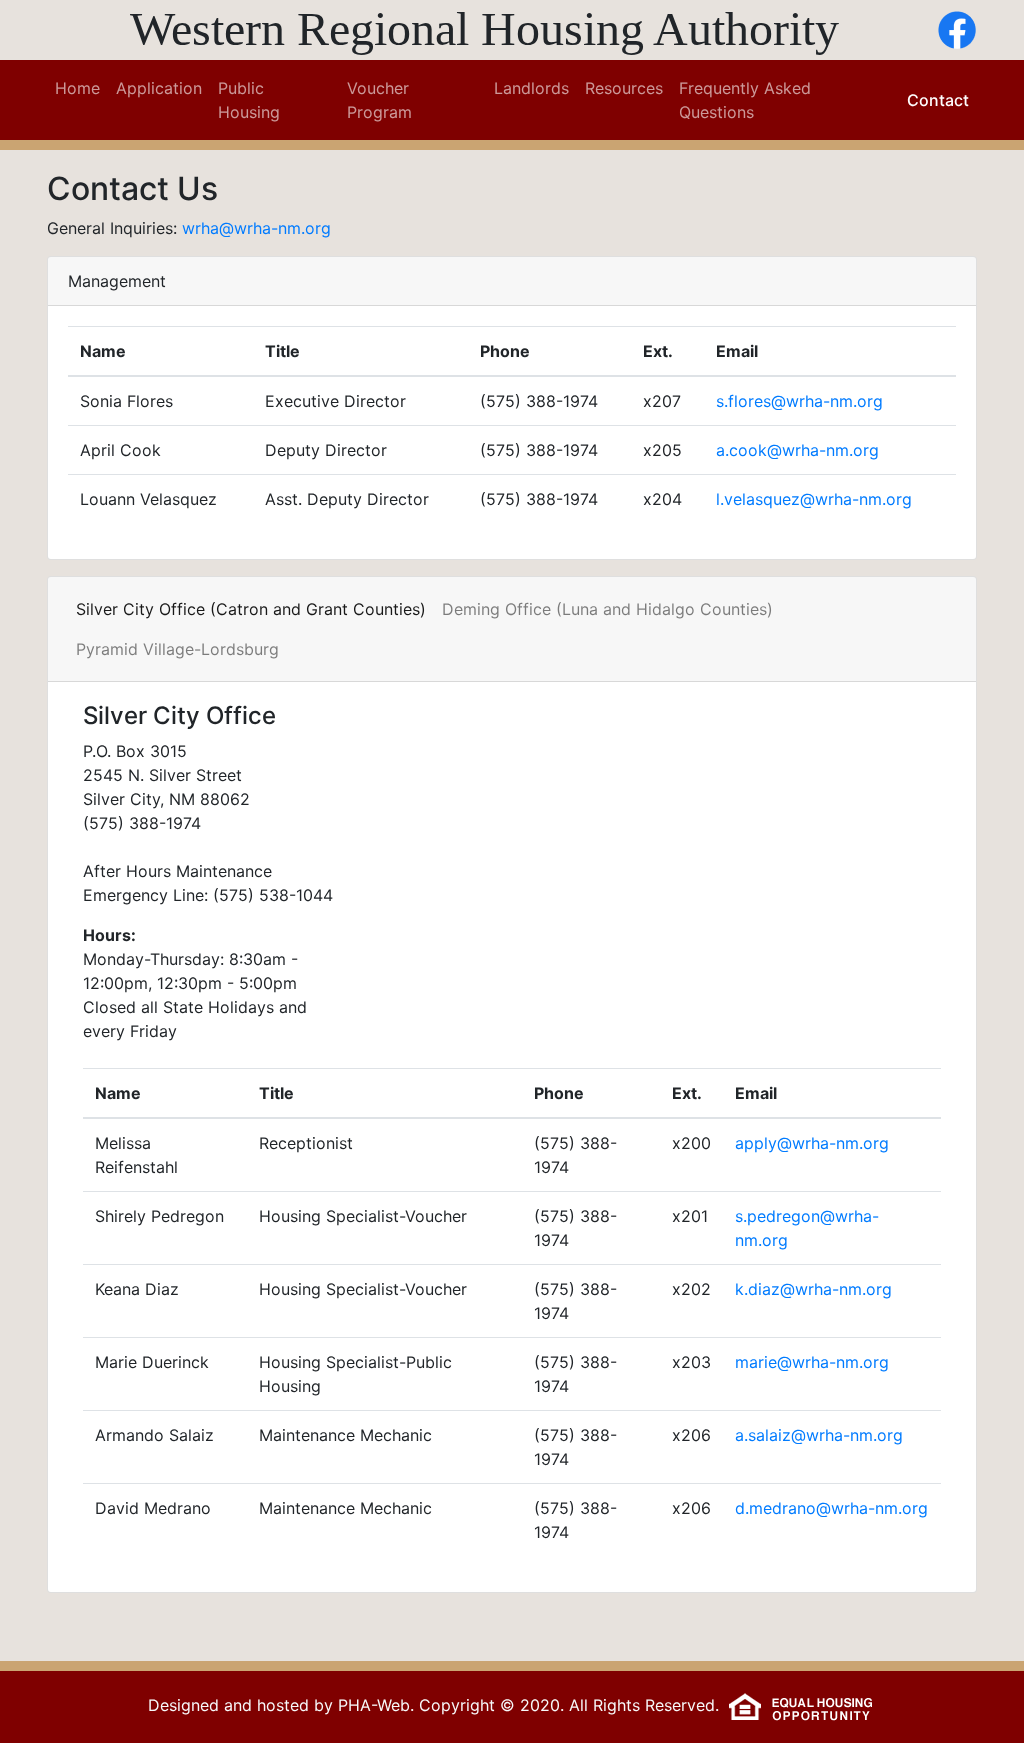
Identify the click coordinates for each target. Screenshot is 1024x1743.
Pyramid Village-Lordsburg (177, 649)
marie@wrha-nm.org (812, 1362)
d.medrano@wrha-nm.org (831, 1508)
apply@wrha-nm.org (812, 1143)
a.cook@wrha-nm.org (797, 450)
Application (159, 88)
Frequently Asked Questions (745, 100)
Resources (624, 88)
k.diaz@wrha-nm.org (813, 1289)
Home (81, 87)
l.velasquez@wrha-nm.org (814, 499)
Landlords (531, 88)
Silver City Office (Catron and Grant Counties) (251, 609)
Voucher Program (379, 100)
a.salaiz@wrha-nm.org (819, 1435)
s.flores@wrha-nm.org (799, 401)
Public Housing (249, 100)
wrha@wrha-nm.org (256, 228)
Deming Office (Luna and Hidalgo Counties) (607, 609)
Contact (938, 100)
